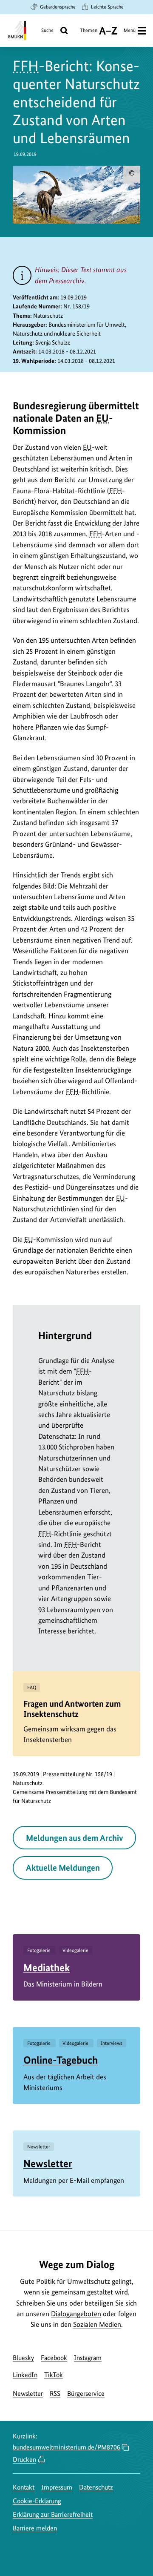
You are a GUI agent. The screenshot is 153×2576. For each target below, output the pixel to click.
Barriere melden (35, 2528)
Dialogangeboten (76, 2314)
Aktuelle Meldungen (63, 1868)
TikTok (54, 2375)
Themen (89, 33)
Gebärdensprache (58, 7)
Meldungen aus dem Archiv (75, 1838)
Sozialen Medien (97, 2324)
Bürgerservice (86, 2393)
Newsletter (48, 2163)
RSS (55, 2393)
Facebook (54, 2358)
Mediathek (47, 1968)
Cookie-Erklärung (37, 2501)
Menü (130, 30)
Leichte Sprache (107, 7)
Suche (47, 30)
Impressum (57, 2487)
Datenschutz (96, 2487)
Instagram (88, 2358)
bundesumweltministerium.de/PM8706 (67, 2447)
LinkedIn (25, 2375)
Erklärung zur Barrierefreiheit (53, 2514)
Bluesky (23, 2358)
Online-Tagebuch (61, 2060)
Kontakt (24, 2487)
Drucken (24, 2460)
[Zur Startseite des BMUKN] (16, 30)
